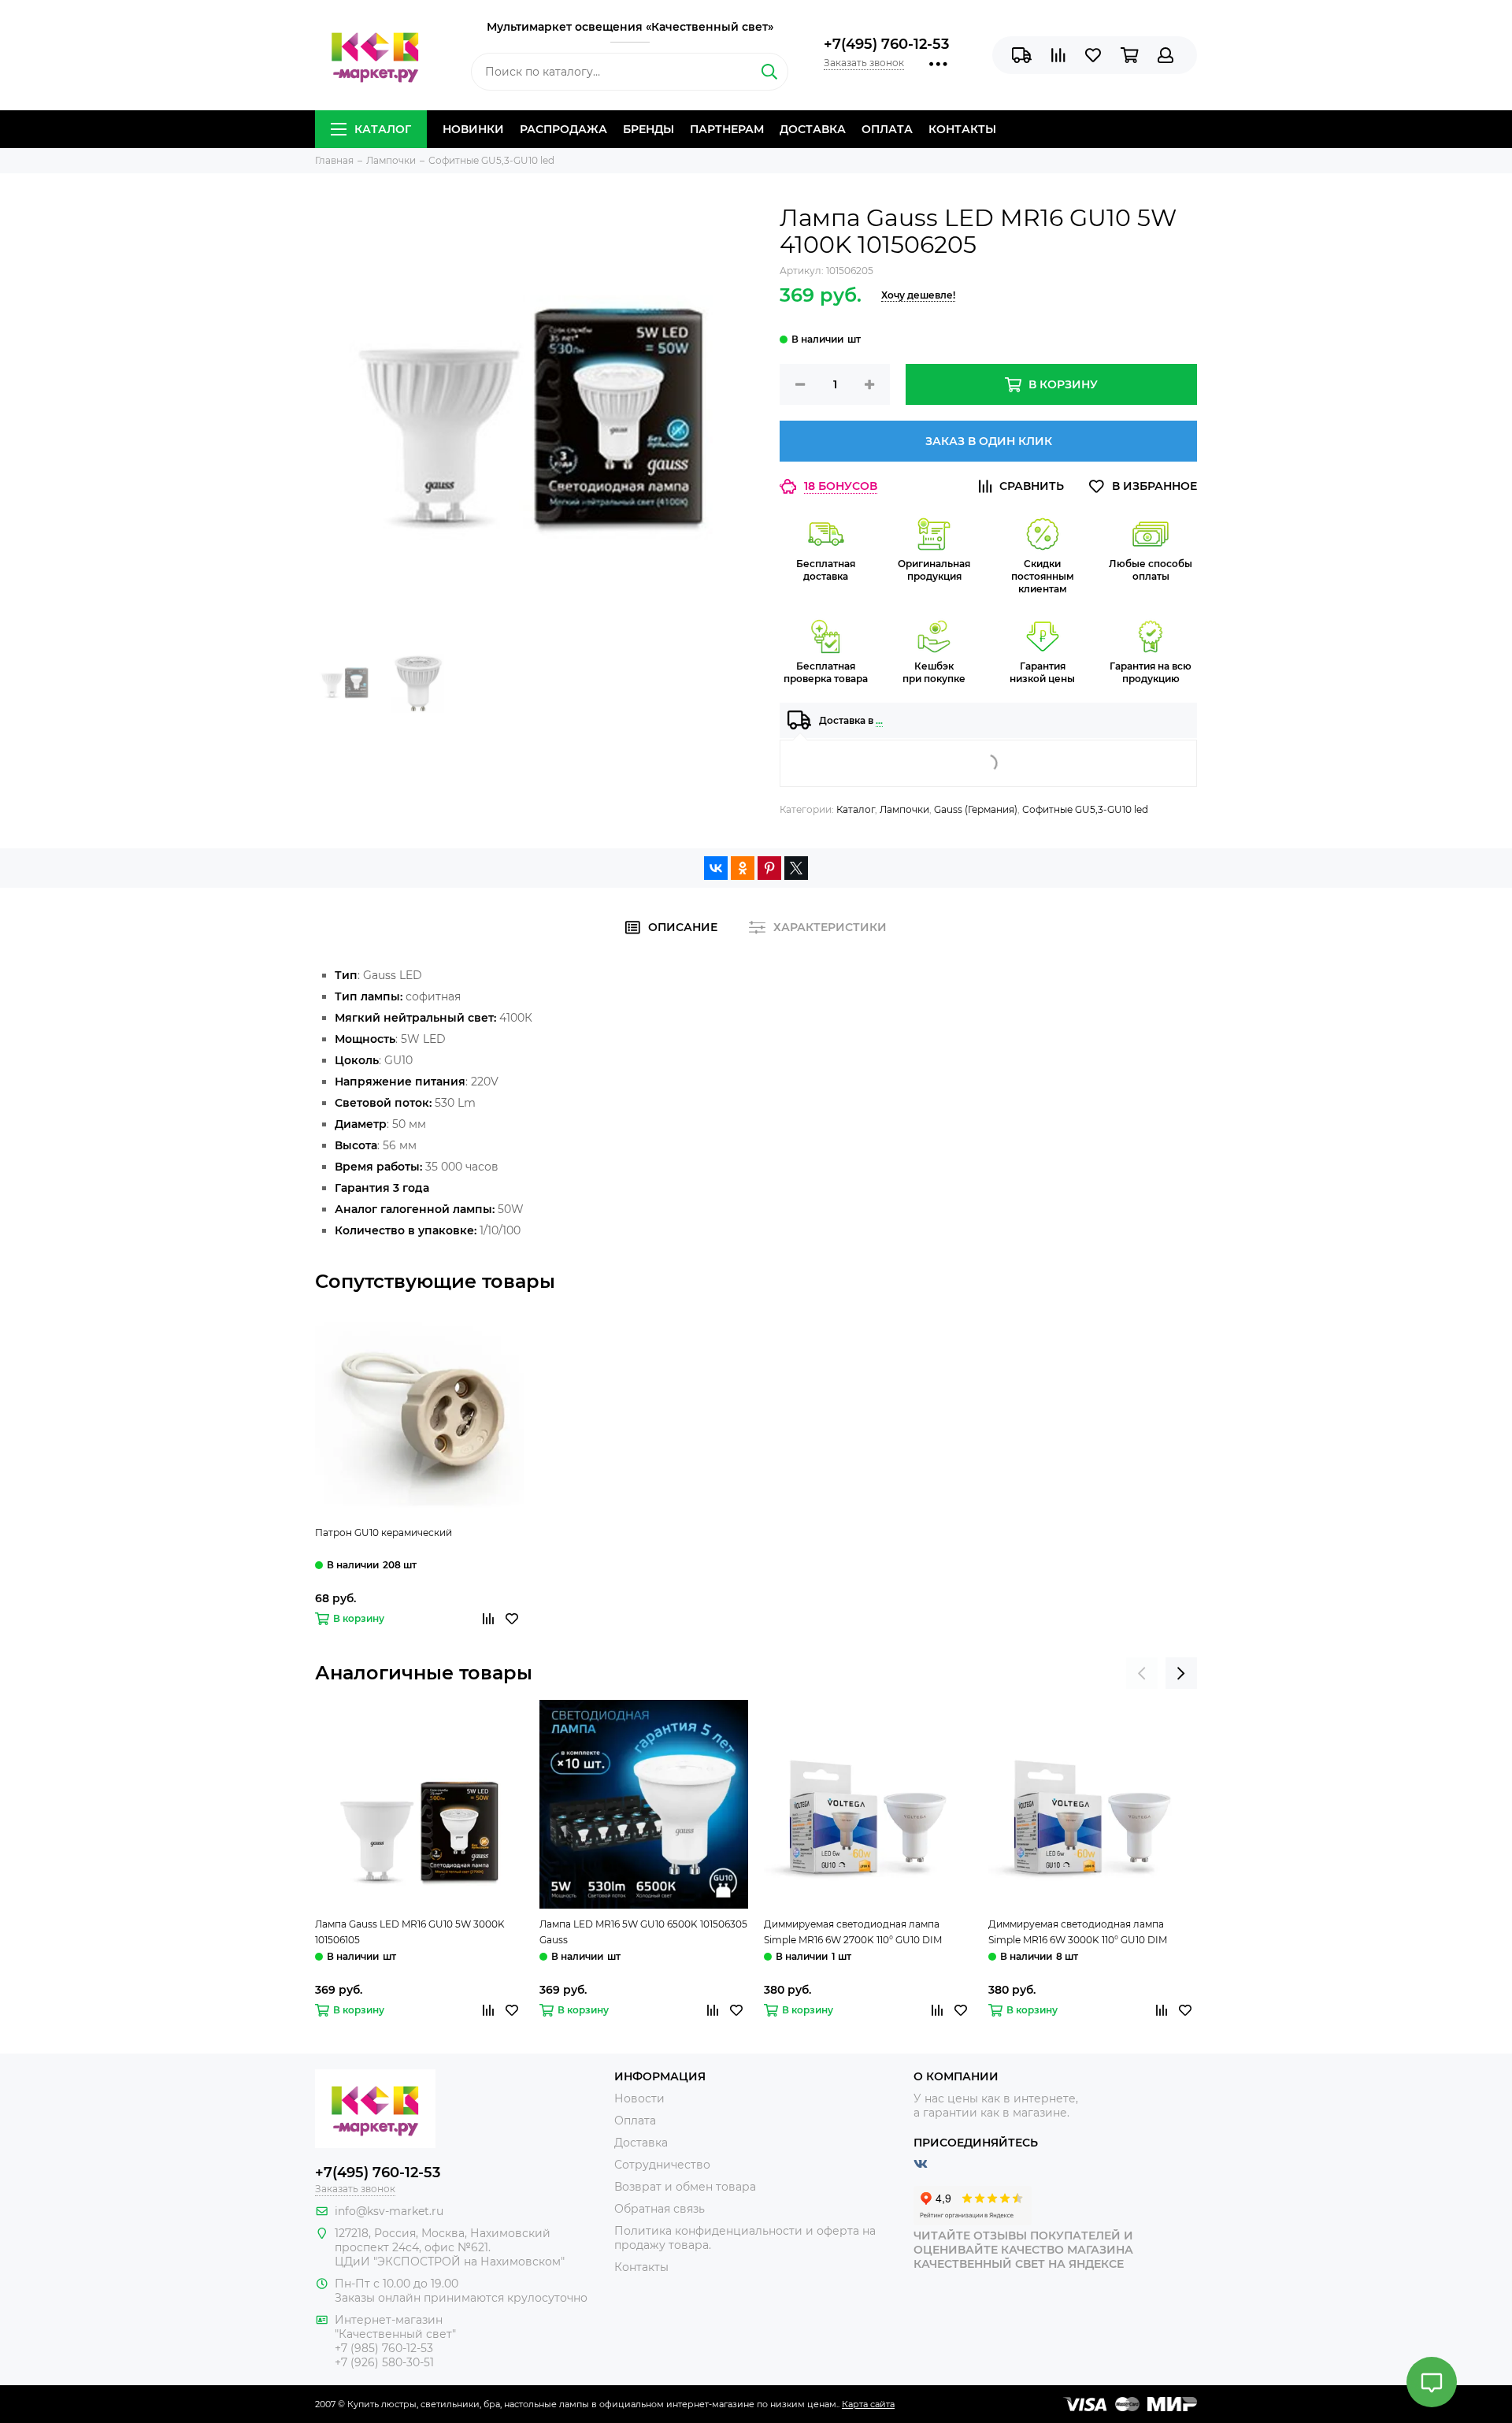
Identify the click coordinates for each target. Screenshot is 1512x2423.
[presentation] (1142, 1673)
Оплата (887, 129)
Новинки (473, 129)
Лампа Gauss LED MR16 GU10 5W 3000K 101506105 (410, 1932)
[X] (796, 868)
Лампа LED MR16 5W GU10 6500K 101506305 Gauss (643, 1932)
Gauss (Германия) (976, 809)
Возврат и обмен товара (685, 2187)
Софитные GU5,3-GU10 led (1085, 809)
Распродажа (563, 129)
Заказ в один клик (989, 441)
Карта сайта (868, 2404)
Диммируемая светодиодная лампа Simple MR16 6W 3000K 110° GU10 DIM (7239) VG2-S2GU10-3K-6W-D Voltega (1078, 1933)
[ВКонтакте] (716, 868)
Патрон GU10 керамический (384, 1532)
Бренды (649, 129)
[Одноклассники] (743, 868)
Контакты (962, 129)
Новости (639, 2098)
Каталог (383, 129)
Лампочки (904, 809)
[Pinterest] (769, 868)
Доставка (813, 129)
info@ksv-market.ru (389, 2211)
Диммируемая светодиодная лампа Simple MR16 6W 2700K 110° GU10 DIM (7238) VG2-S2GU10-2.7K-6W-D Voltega (856, 1933)
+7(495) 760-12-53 (886, 44)
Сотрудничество (662, 2165)
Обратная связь (660, 2209)
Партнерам (727, 129)
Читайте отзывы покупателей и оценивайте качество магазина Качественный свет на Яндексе (1023, 2250)
